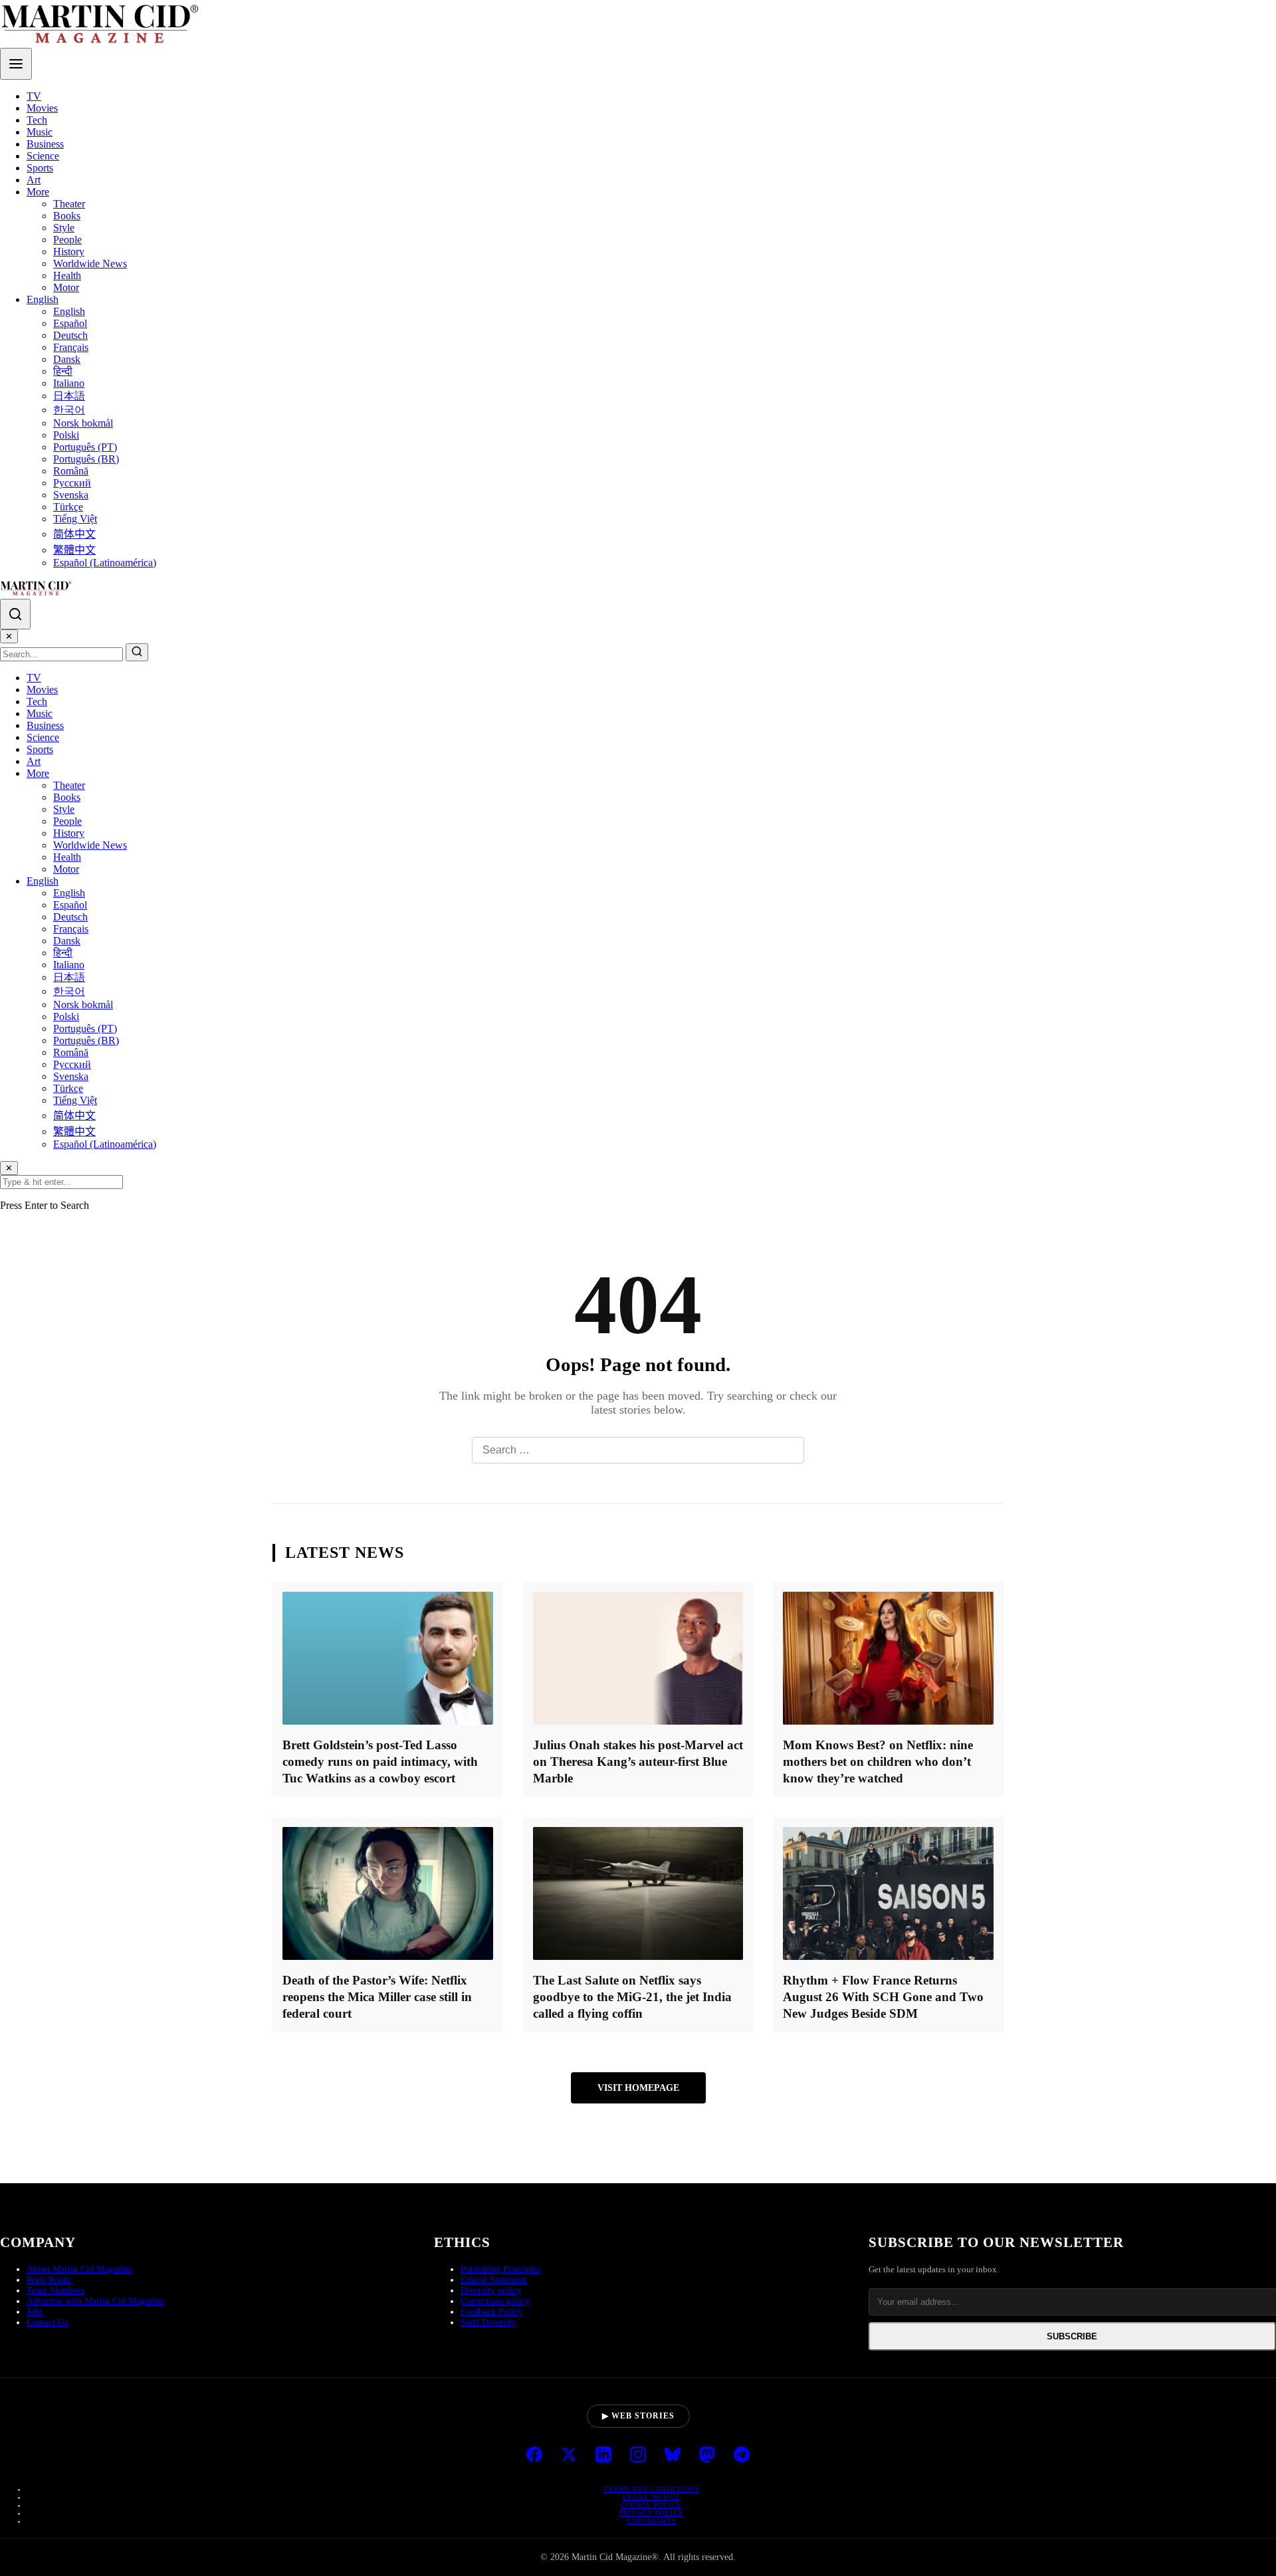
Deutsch (70, 335)
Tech (37, 120)
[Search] (15, 614)
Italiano (69, 383)
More (38, 192)
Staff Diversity (488, 2322)
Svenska (71, 495)
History (69, 252)
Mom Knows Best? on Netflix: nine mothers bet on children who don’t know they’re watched (878, 1762)
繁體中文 (74, 550)
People (67, 240)
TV (34, 96)
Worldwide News (90, 264)
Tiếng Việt (75, 519)
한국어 (69, 410)
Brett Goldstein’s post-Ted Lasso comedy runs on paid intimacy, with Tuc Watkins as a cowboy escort (380, 1762)
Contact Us (47, 2322)
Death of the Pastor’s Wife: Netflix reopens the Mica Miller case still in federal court (377, 1997)
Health (67, 275)
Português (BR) (86, 459)
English (43, 299)
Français (71, 347)
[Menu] (16, 64)
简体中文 (74, 534)
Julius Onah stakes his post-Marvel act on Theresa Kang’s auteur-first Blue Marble (638, 1762)
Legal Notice (652, 2497)
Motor (66, 287)
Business (45, 144)
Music (40, 132)
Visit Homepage (638, 2088)
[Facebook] (534, 2456)
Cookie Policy (651, 2505)
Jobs (35, 2312)
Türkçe (68, 507)
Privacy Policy (652, 2513)
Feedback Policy (491, 2312)
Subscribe (1072, 2336)
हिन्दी (63, 371)
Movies (42, 108)
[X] (569, 2456)
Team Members (55, 2291)
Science (43, 156)
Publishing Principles (500, 2269)
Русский (72, 483)
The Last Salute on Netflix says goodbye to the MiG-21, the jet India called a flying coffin (632, 1997)
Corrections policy (495, 2301)
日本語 (69, 396)
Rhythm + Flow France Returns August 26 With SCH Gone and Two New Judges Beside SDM (883, 1997)
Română (71, 471)
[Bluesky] (673, 2456)
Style (64, 228)
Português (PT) (85, 447)
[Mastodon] (707, 2456)
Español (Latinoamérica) (105, 563)
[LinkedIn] (603, 2456)
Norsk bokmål (83, 423)
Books (67, 216)
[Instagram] (638, 2456)
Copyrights (651, 2521)
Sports (40, 168)
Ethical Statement (494, 2280)
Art (34, 180)
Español (70, 323)
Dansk (67, 359)
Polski (66, 435)
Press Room (49, 2280)
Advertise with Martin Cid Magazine (95, 2301)
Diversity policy (491, 2291)
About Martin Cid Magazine (79, 2269)
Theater (69, 204)
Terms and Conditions (651, 2489)
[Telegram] (742, 2456)
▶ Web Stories (638, 2416)
